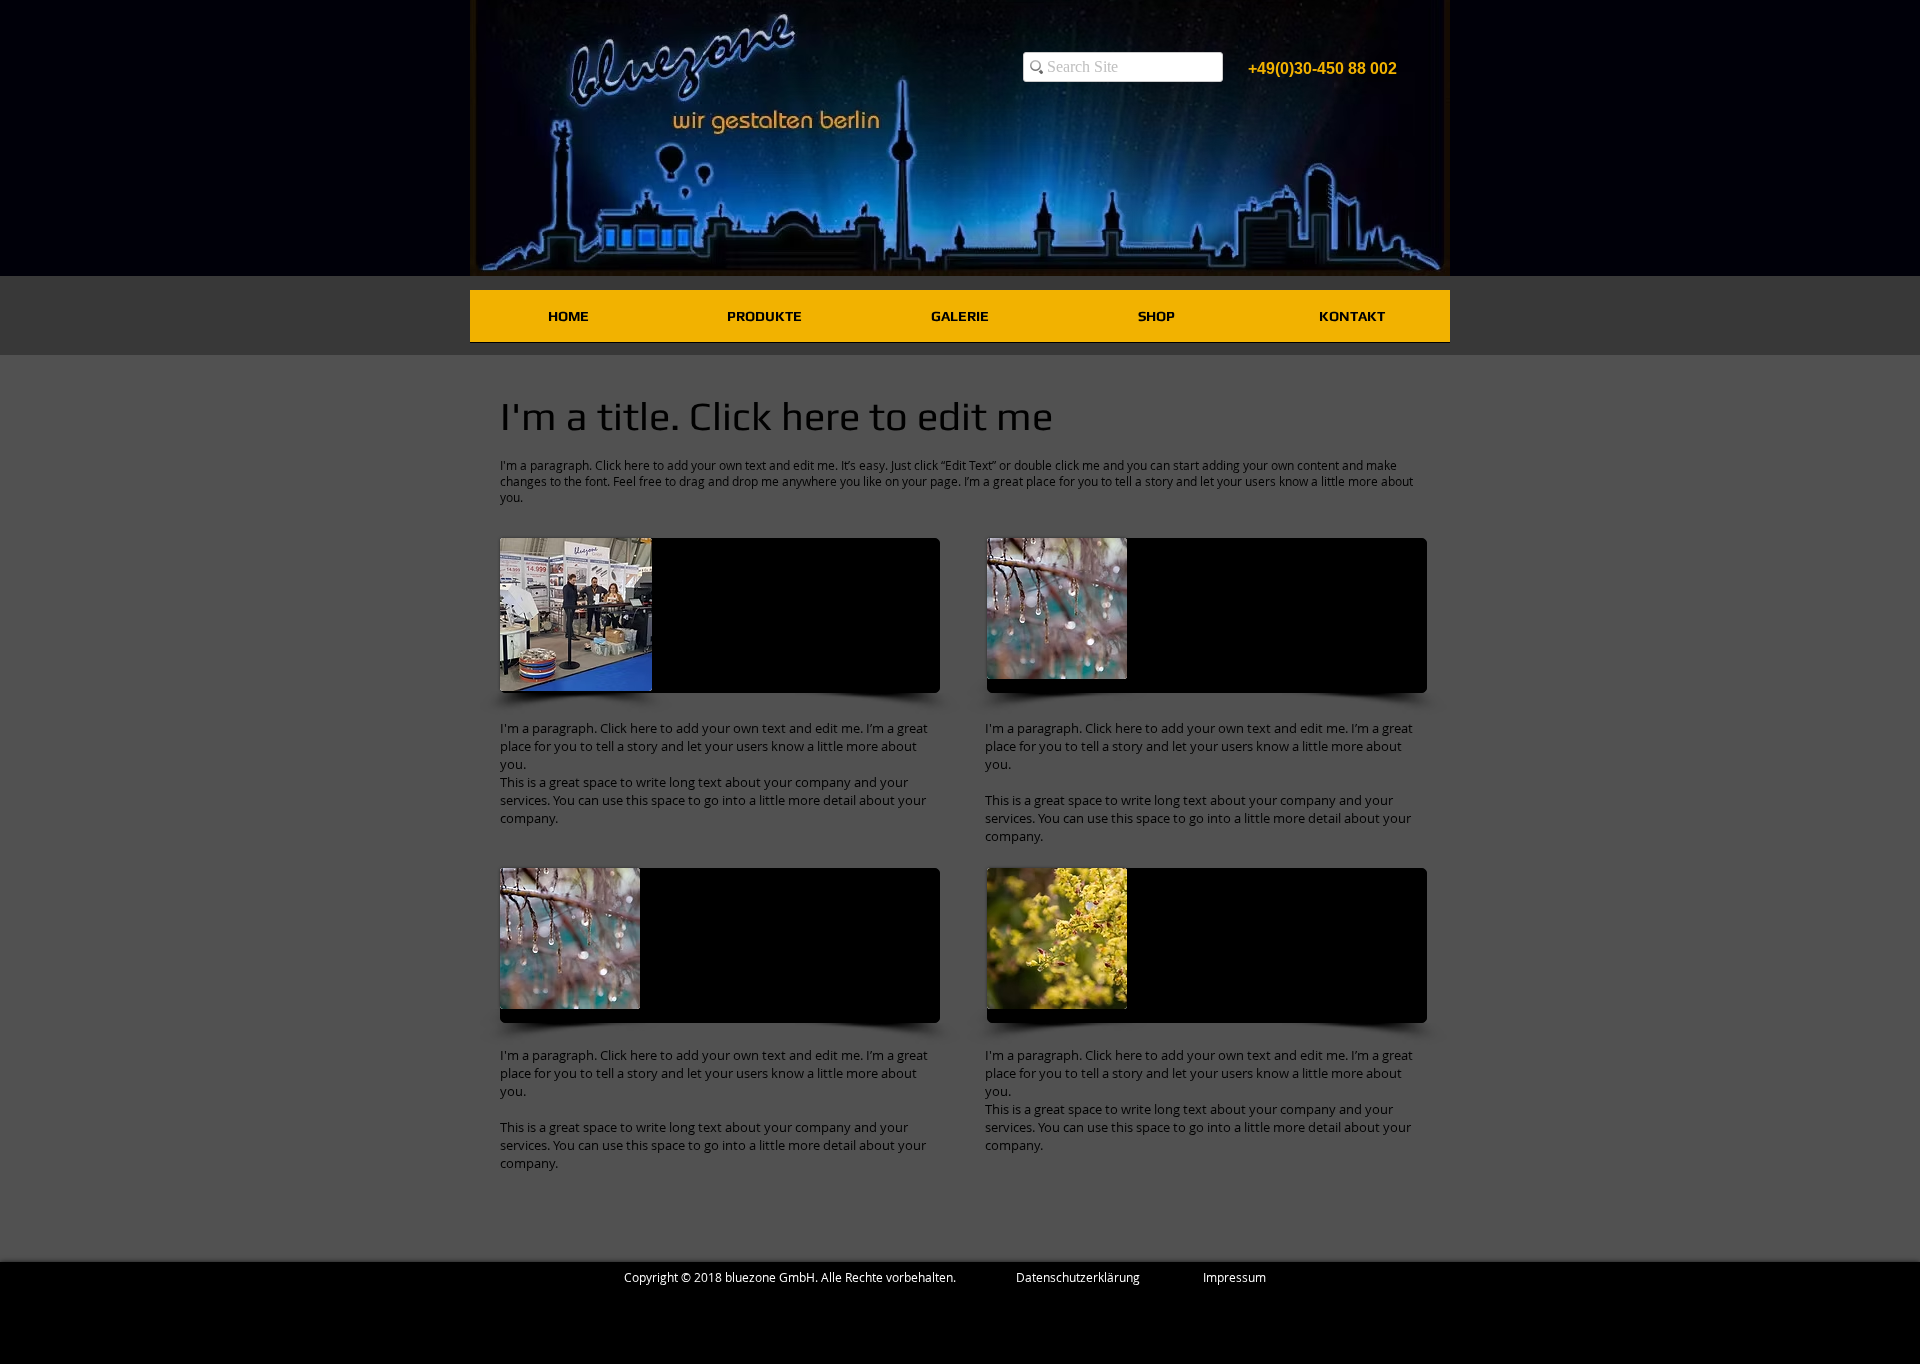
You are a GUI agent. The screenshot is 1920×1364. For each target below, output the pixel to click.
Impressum (1234, 1277)
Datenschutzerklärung (1109, 1277)
